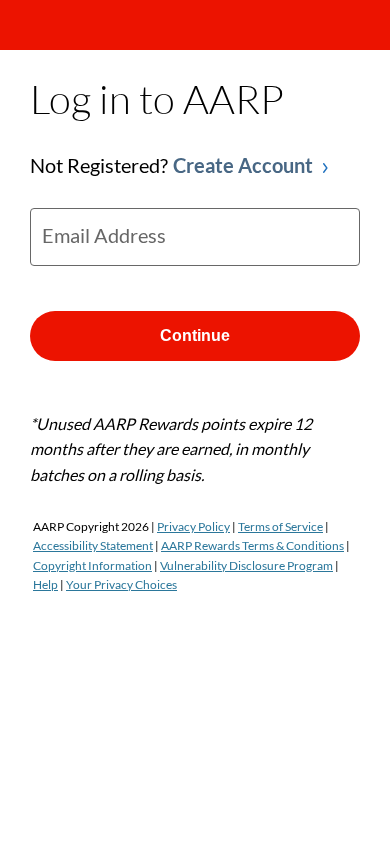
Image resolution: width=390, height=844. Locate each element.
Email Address (104, 235)
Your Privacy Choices (121, 584)
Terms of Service (280, 526)
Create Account (243, 165)
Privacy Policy (193, 526)
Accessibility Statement (93, 545)
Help (45, 584)
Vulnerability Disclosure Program (246, 565)
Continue (195, 335)
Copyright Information (92, 565)
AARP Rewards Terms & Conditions (252, 545)
